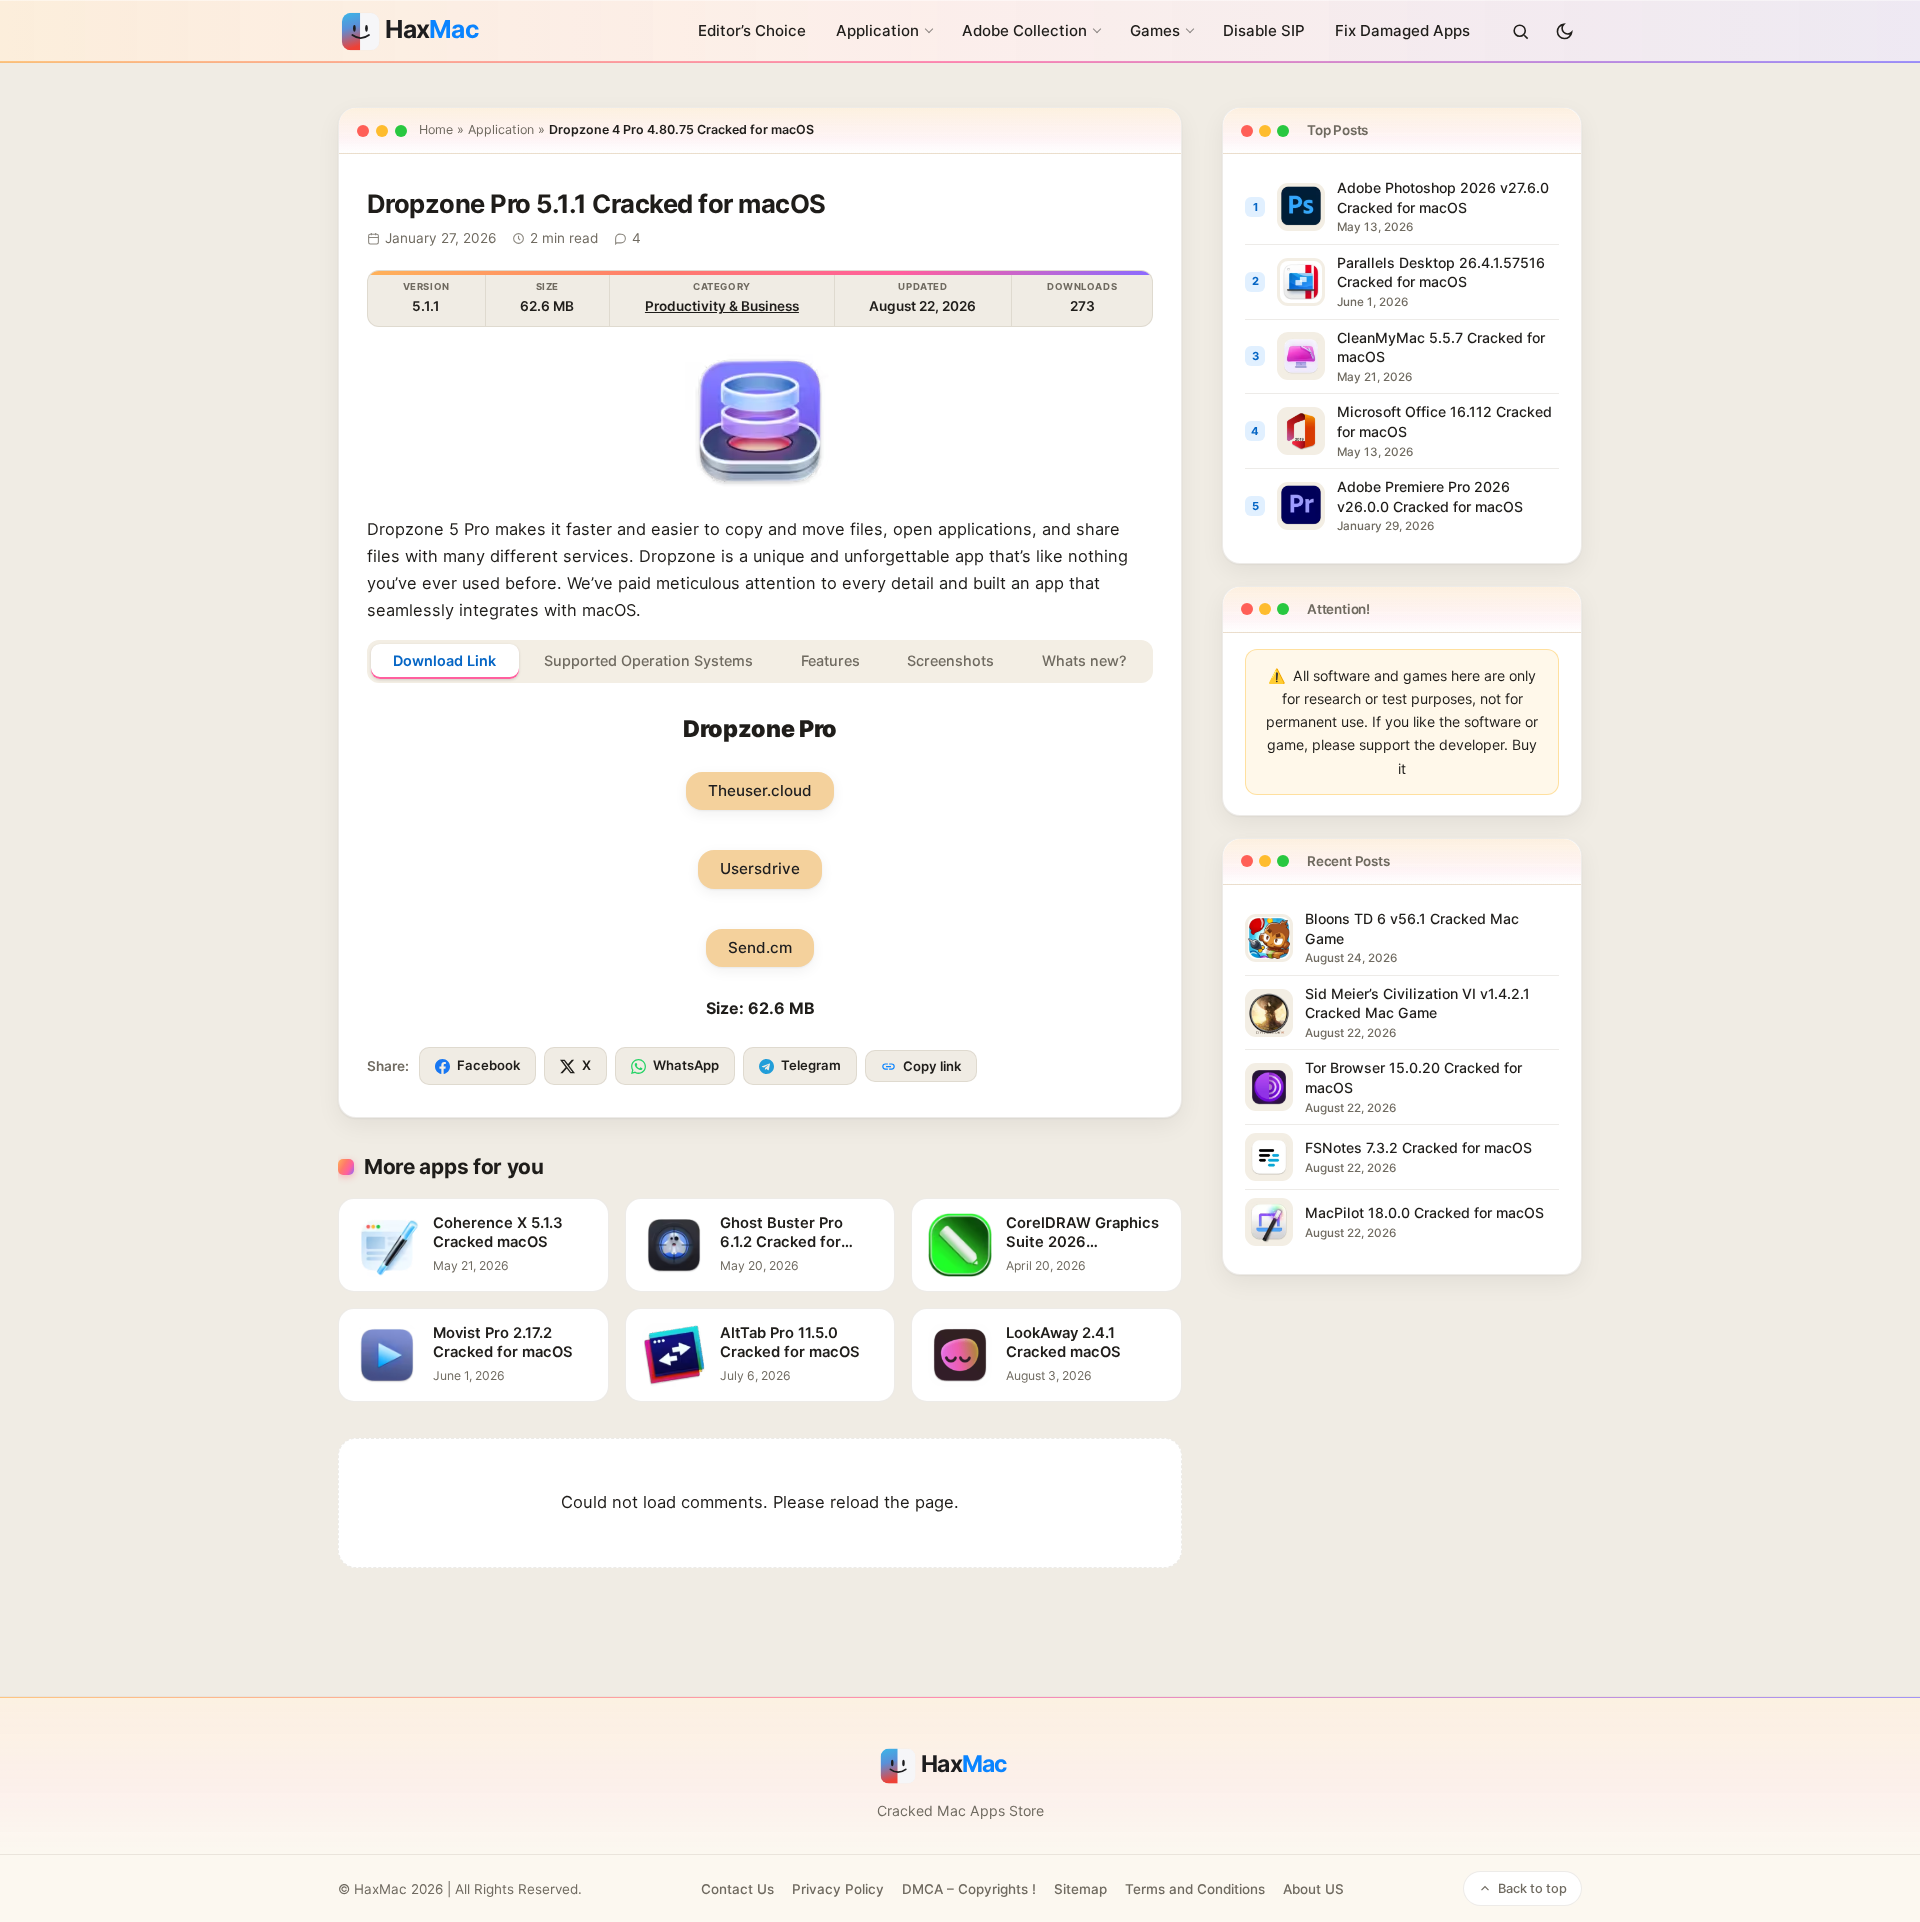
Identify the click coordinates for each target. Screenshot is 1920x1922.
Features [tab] (830, 660)
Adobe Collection (1024, 30)
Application (877, 30)
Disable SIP (1264, 30)
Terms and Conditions (1195, 1889)
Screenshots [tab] (950, 660)
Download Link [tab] (444, 660)
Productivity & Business (722, 306)
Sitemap (1080, 1889)
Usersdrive (759, 868)
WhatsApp (686, 1065)
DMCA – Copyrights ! (969, 1889)
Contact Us (737, 1889)
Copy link (932, 1066)
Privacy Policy (838, 1889)
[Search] (1520, 31)
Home (436, 129)
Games (1155, 30)
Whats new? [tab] (1084, 660)
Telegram (811, 1065)
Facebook (488, 1065)
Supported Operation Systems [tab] (648, 660)
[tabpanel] (760, 868)
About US (1313, 1889)
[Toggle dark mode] (1564, 31)
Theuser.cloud (759, 790)
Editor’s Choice (752, 30)
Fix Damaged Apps (1402, 30)
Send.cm (759, 947)
